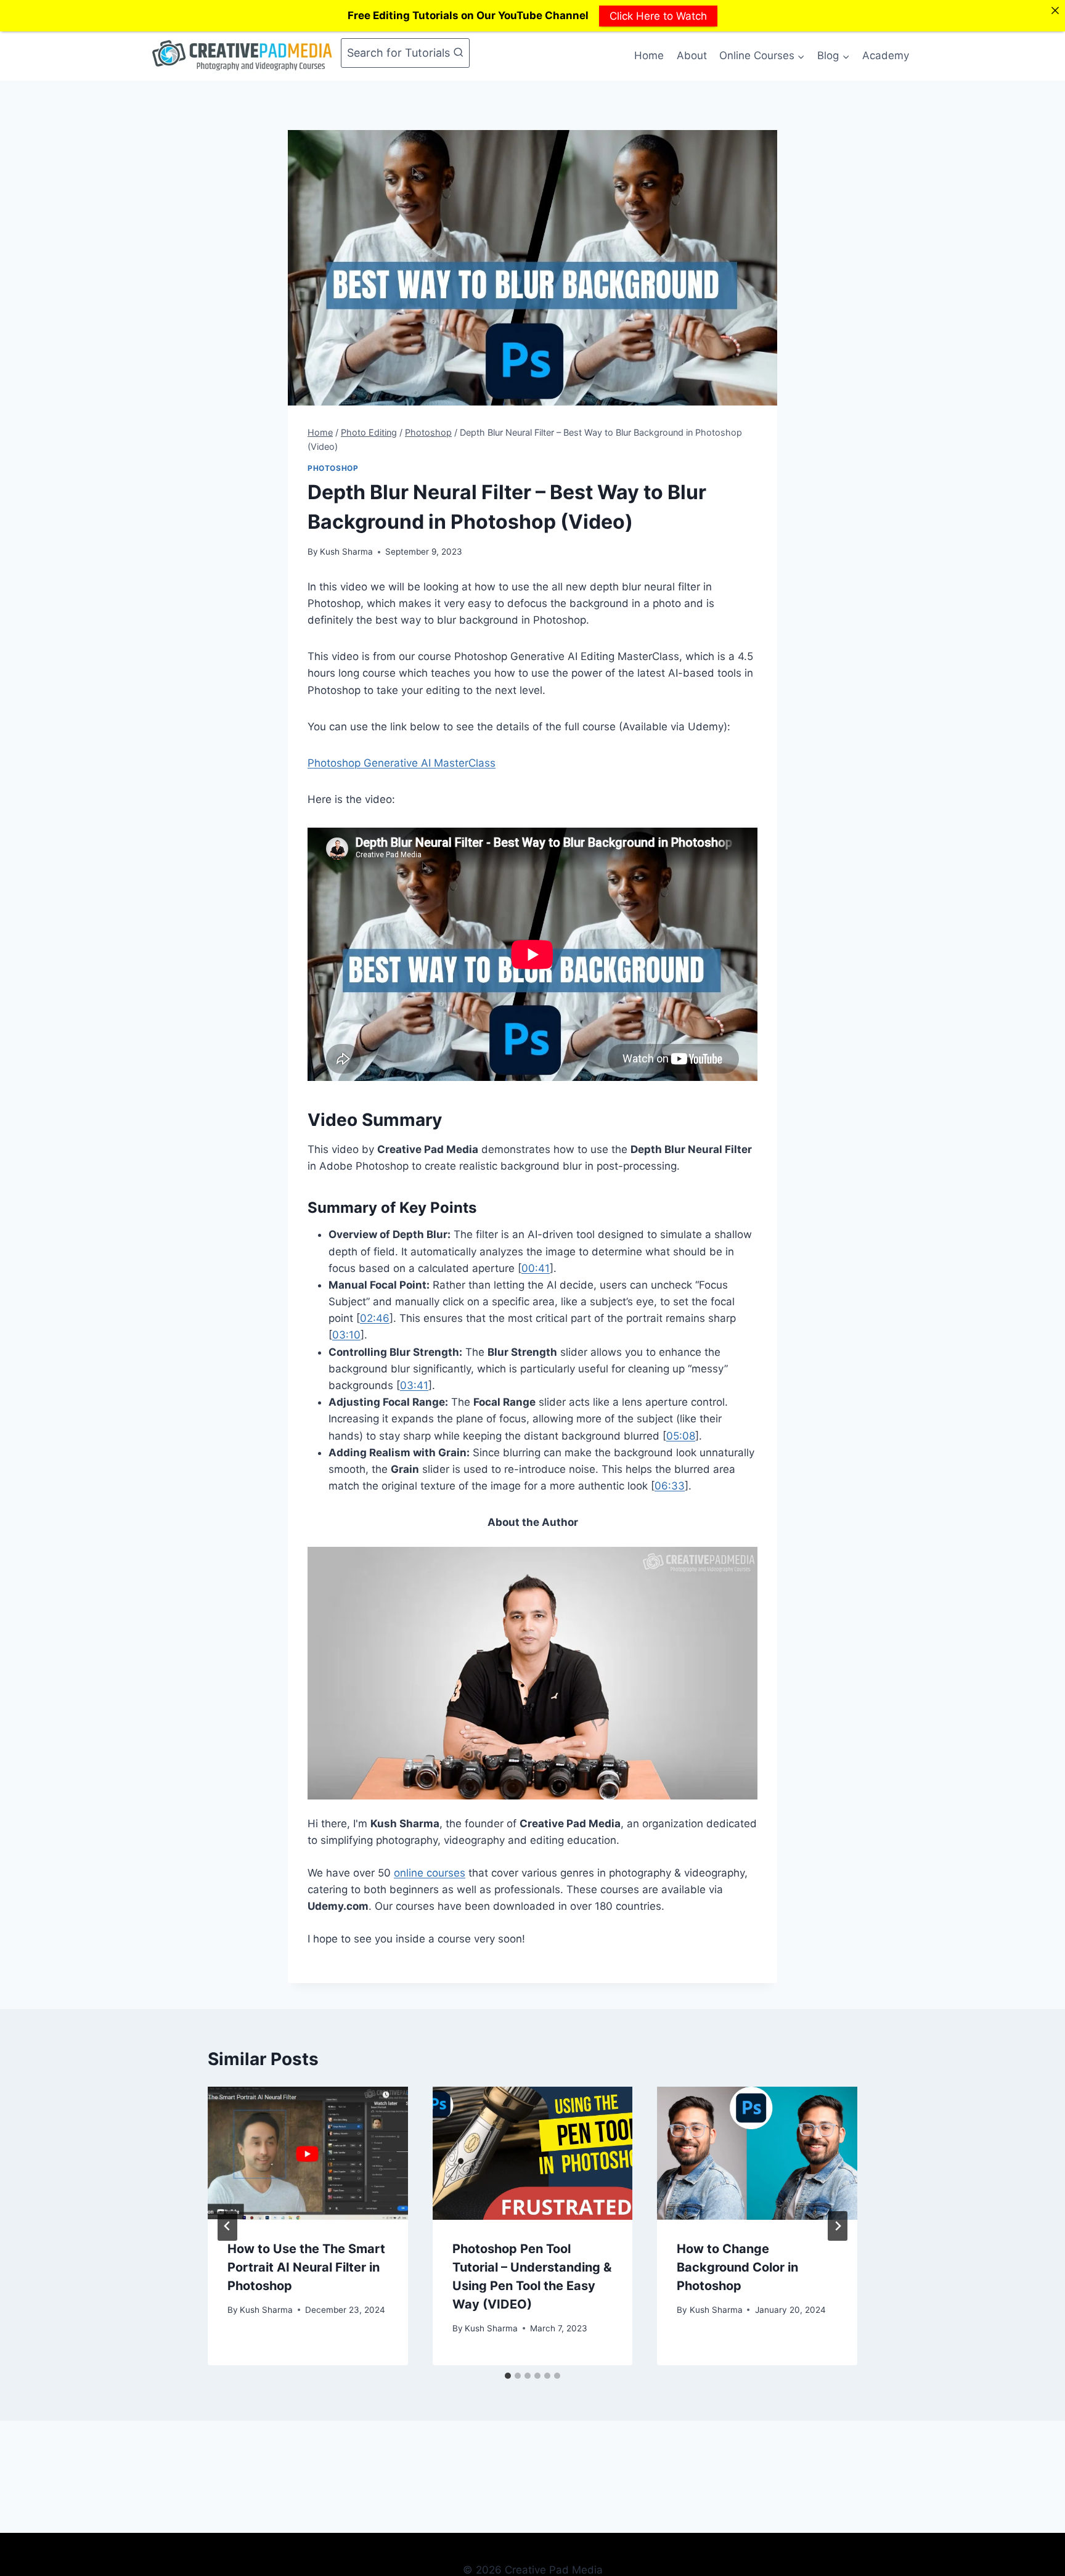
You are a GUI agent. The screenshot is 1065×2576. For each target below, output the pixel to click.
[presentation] (308, 2153)
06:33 (670, 1486)
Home (649, 55)
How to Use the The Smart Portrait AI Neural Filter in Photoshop (306, 2267)
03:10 (346, 1335)
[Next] (838, 2226)
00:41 (536, 1268)
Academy (886, 55)
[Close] (1055, 10)
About (692, 55)
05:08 (681, 1436)
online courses (430, 1873)
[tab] (508, 2376)
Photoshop (333, 468)
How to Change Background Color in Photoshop (737, 2267)
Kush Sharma (346, 552)
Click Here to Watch (658, 15)
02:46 (375, 1318)
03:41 (414, 1385)
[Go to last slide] (227, 2226)
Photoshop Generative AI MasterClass (402, 763)
